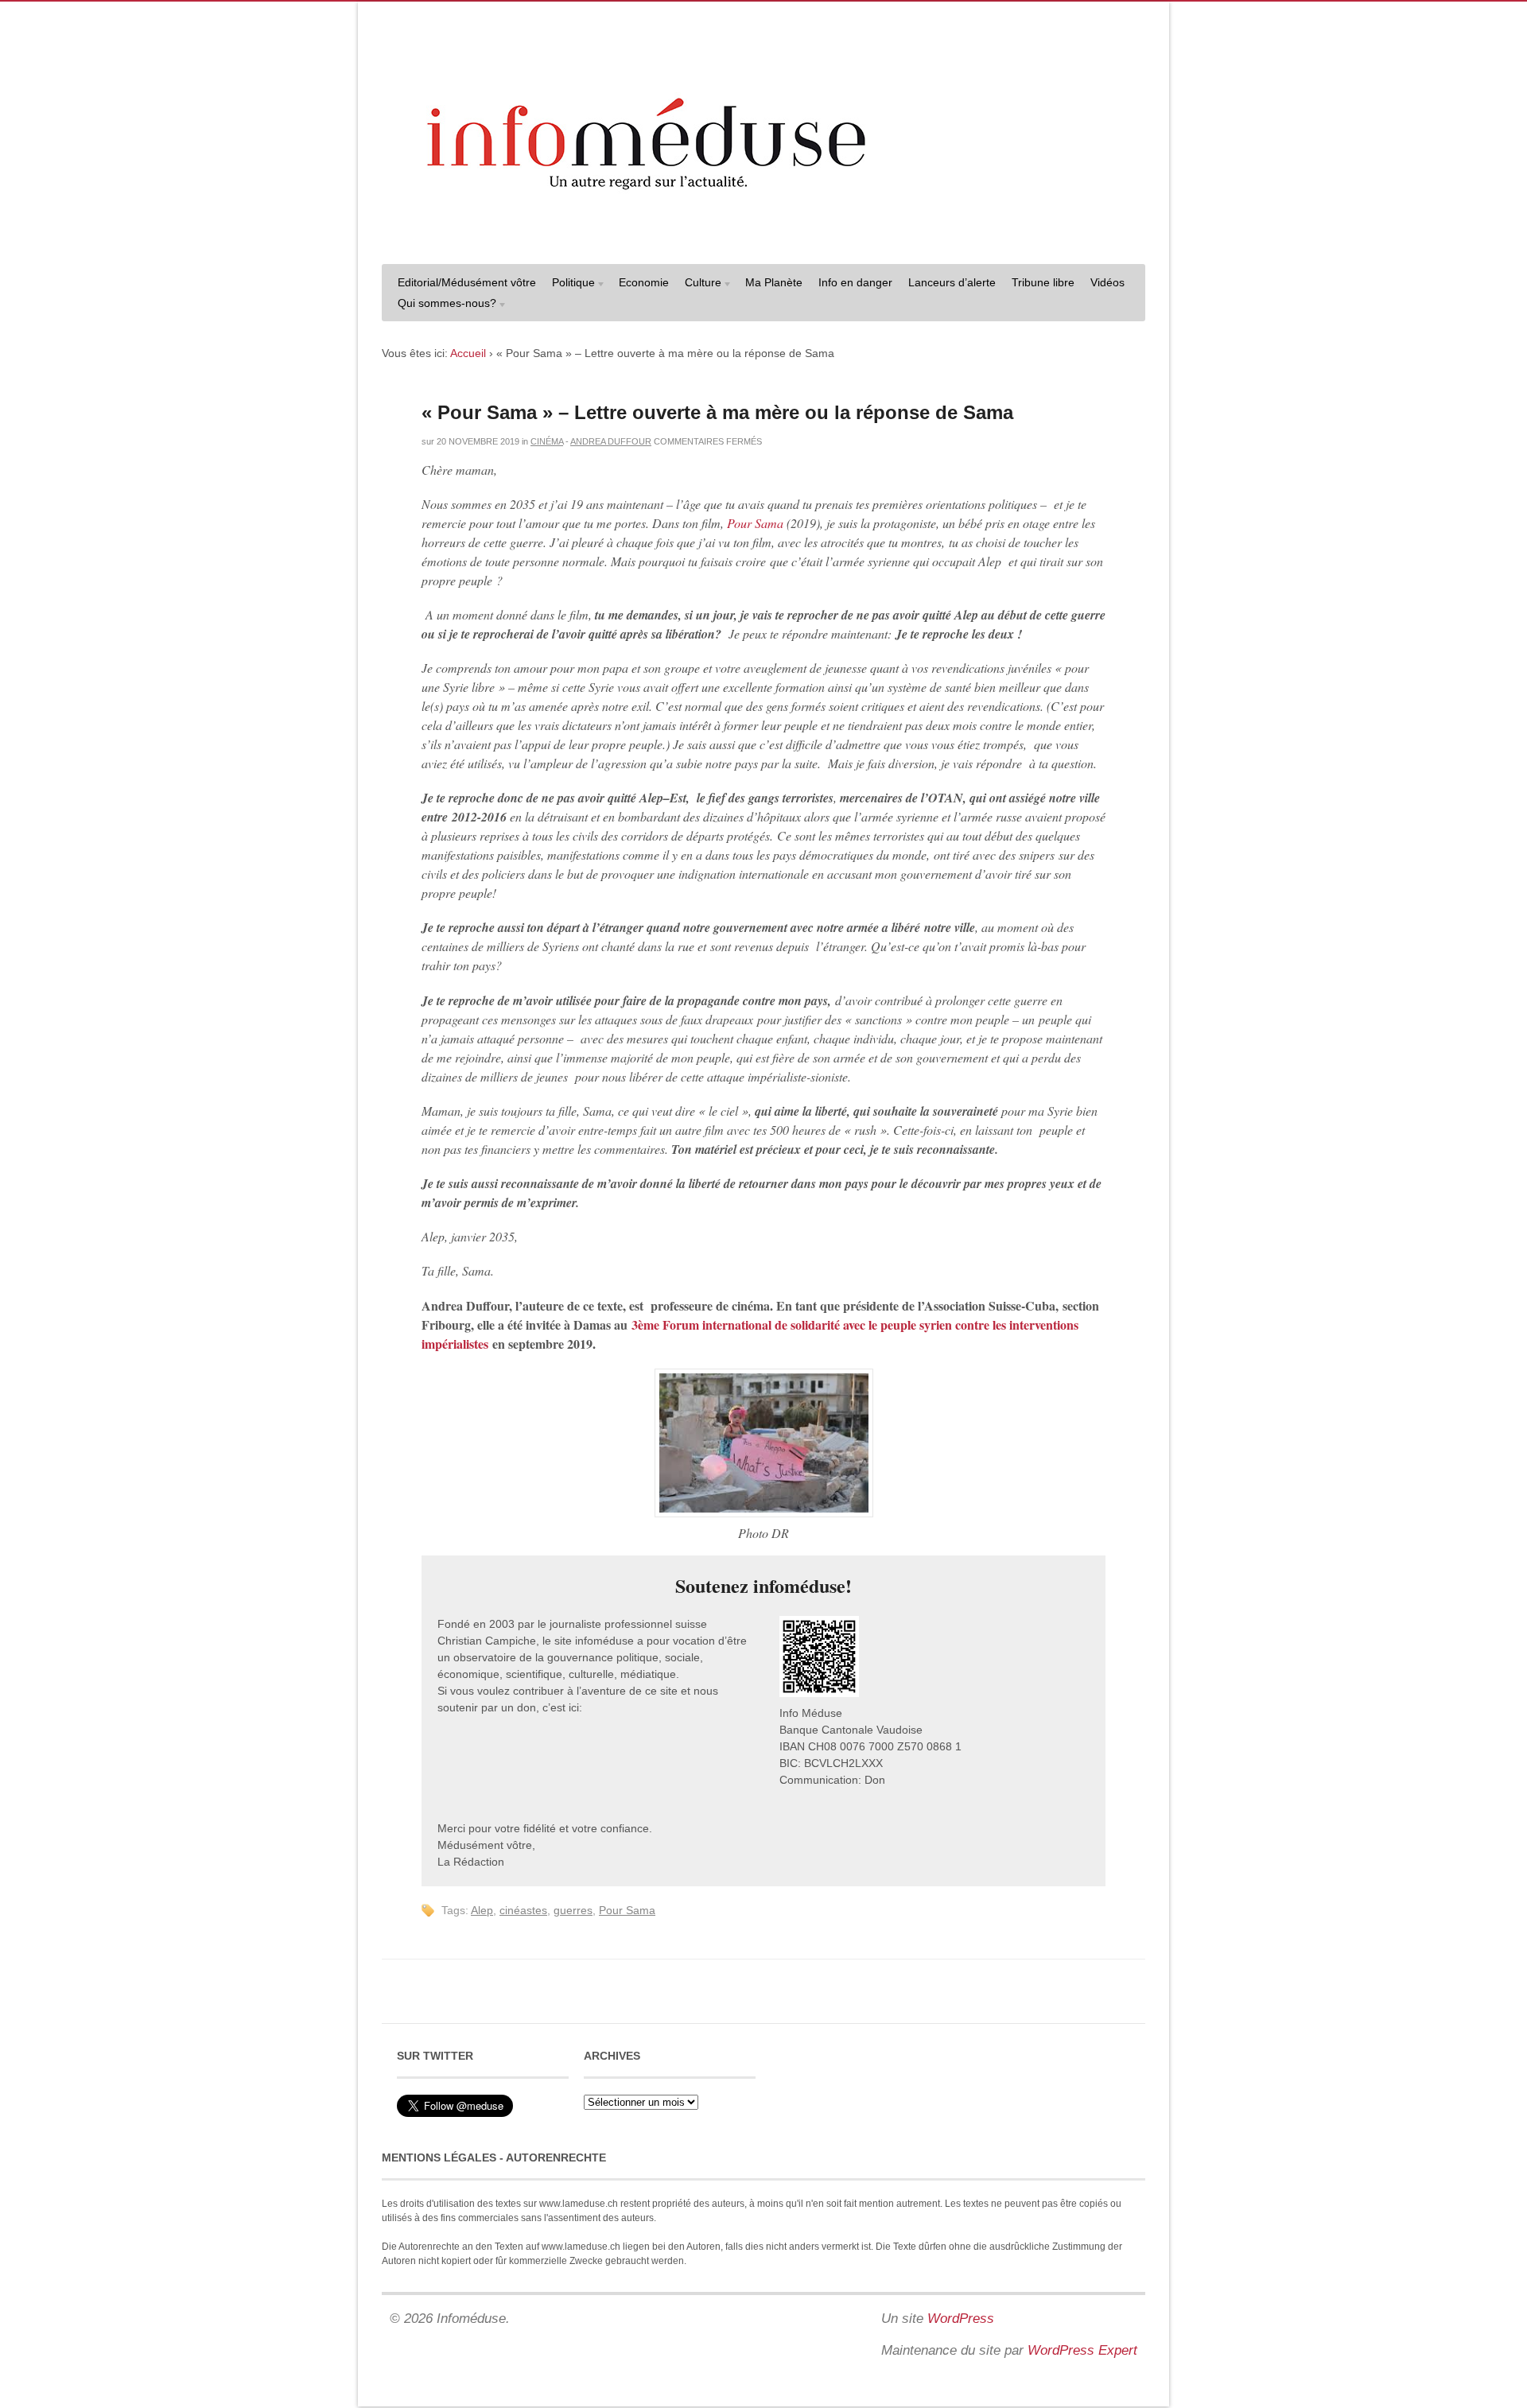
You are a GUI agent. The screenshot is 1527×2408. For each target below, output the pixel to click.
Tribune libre (1043, 282)
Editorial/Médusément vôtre (467, 282)
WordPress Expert (1082, 2350)
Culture (699, 284)
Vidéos (1107, 282)
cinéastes (523, 1910)
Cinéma (547, 441)
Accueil (468, 353)
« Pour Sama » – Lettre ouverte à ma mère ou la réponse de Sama (717, 412)
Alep (482, 1910)
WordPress (961, 2319)
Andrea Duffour (611, 441)
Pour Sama (755, 523)
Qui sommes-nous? (443, 305)
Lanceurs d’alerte (952, 282)
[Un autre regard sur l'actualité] (763, 236)
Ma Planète (774, 282)
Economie (644, 282)
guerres (573, 1910)
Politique (569, 284)
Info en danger (855, 282)
